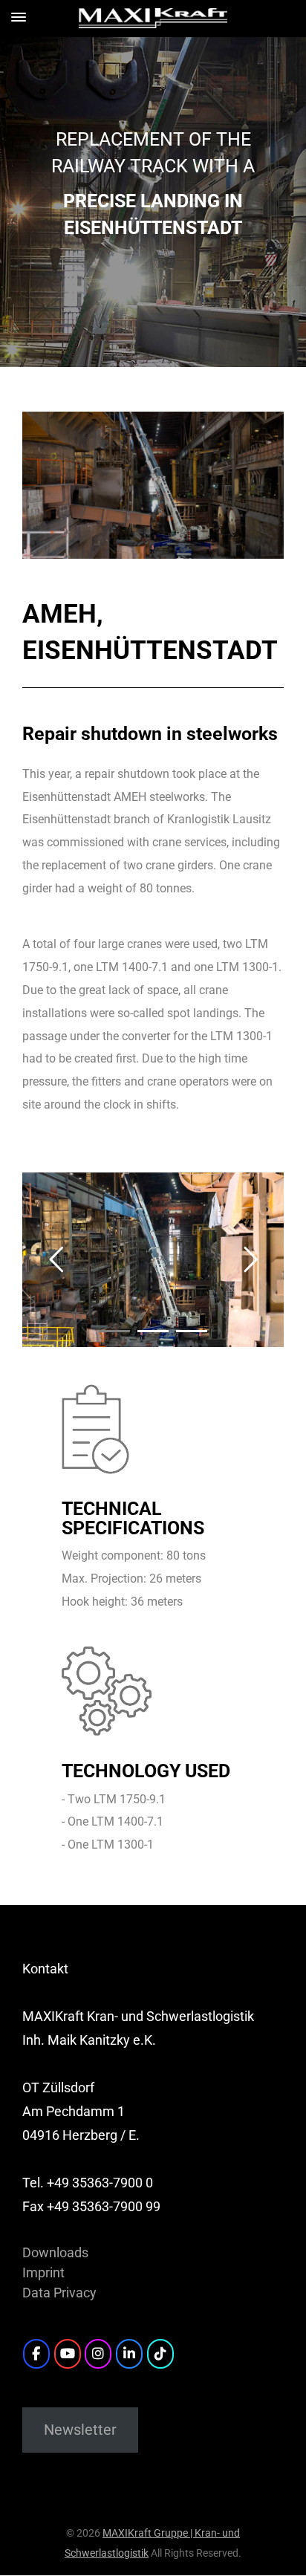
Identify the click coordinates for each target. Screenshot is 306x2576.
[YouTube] (68, 2354)
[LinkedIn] (129, 2354)
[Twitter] (160, 2354)
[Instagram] (98, 2354)
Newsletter (80, 2430)
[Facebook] (36, 2354)
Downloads (55, 2252)
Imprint (43, 2272)
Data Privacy (59, 2293)
